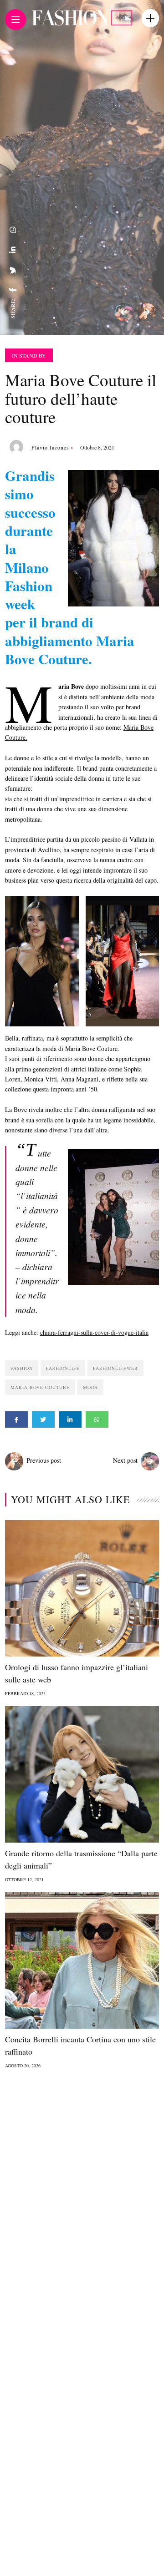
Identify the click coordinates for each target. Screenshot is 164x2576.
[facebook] (13, 290)
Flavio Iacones (50, 447)
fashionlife (63, 1368)
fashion (22, 1368)
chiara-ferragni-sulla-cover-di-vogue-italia (94, 1332)
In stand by (29, 355)
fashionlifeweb (115, 1368)
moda (90, 1387)
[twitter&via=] (13, 270)
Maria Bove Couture (40, 1387)
